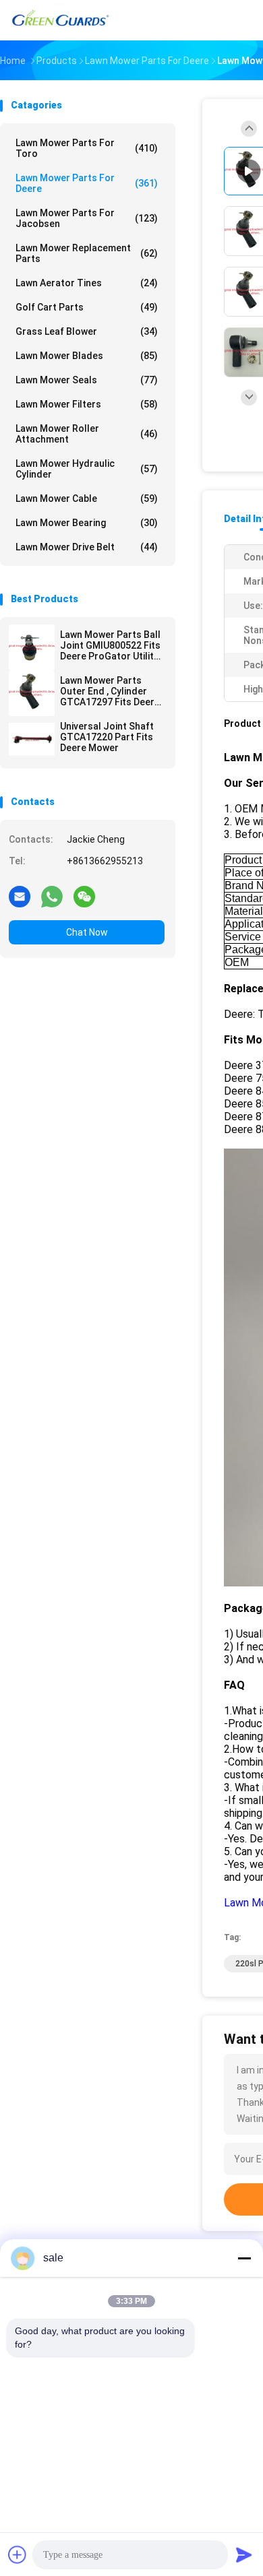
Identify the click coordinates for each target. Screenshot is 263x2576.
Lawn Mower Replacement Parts (87, 253)
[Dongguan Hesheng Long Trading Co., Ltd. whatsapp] (52, 896)
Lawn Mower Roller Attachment (87, 434)
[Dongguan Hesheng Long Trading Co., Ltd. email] (20, 896)
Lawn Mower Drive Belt (87, 547)
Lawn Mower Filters (87, 404)
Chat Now (87, 932)
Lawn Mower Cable (87, 498)
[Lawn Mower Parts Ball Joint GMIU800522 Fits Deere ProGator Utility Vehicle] (32, 647)
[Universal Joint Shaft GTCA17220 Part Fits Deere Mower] (32, 739)
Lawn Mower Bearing (87, 523)
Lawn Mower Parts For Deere (87, 183)
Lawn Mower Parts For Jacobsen (87, 218)
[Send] (244, 2554)
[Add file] (18, 2554)
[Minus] (244, 2258)
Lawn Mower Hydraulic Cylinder (87, 469)
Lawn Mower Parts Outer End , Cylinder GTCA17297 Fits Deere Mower (110, 691)
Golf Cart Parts (87, 307)
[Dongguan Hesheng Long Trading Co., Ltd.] (59, 20)
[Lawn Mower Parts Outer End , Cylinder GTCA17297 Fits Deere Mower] (32, 693)
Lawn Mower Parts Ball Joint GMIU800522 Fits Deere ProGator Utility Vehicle (110, 645)
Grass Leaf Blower (87, 331)
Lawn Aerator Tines (87, 283)
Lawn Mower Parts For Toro (87, 148)
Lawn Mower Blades (87, 356)
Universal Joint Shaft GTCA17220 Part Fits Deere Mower (107, 737)
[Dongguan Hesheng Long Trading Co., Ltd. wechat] (84, 896)
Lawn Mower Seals (87, 380)
